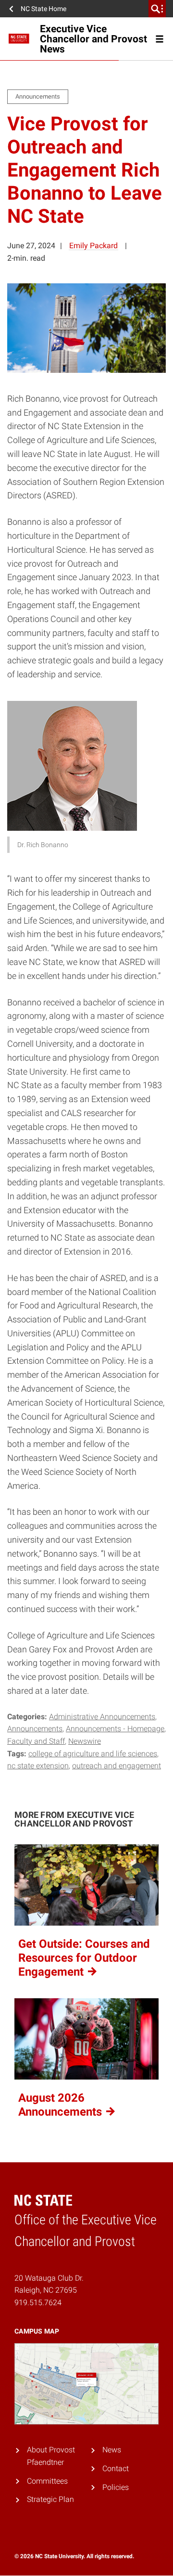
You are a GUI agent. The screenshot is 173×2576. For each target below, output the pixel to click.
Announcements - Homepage (115, 1729)
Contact (116, 2468)
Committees (47, 2481)
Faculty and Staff (36, 1741)
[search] (157, 9)
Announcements (35, 1729)
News (112, 2450)
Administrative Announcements (102, 1717)
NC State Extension (38, 1766)
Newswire (85, 1741)
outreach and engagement (117, 1766)
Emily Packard (93, 246)
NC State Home (43, 9)
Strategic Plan (50, 2500)
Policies (116, 2487)
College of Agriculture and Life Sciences (93, 1754)
